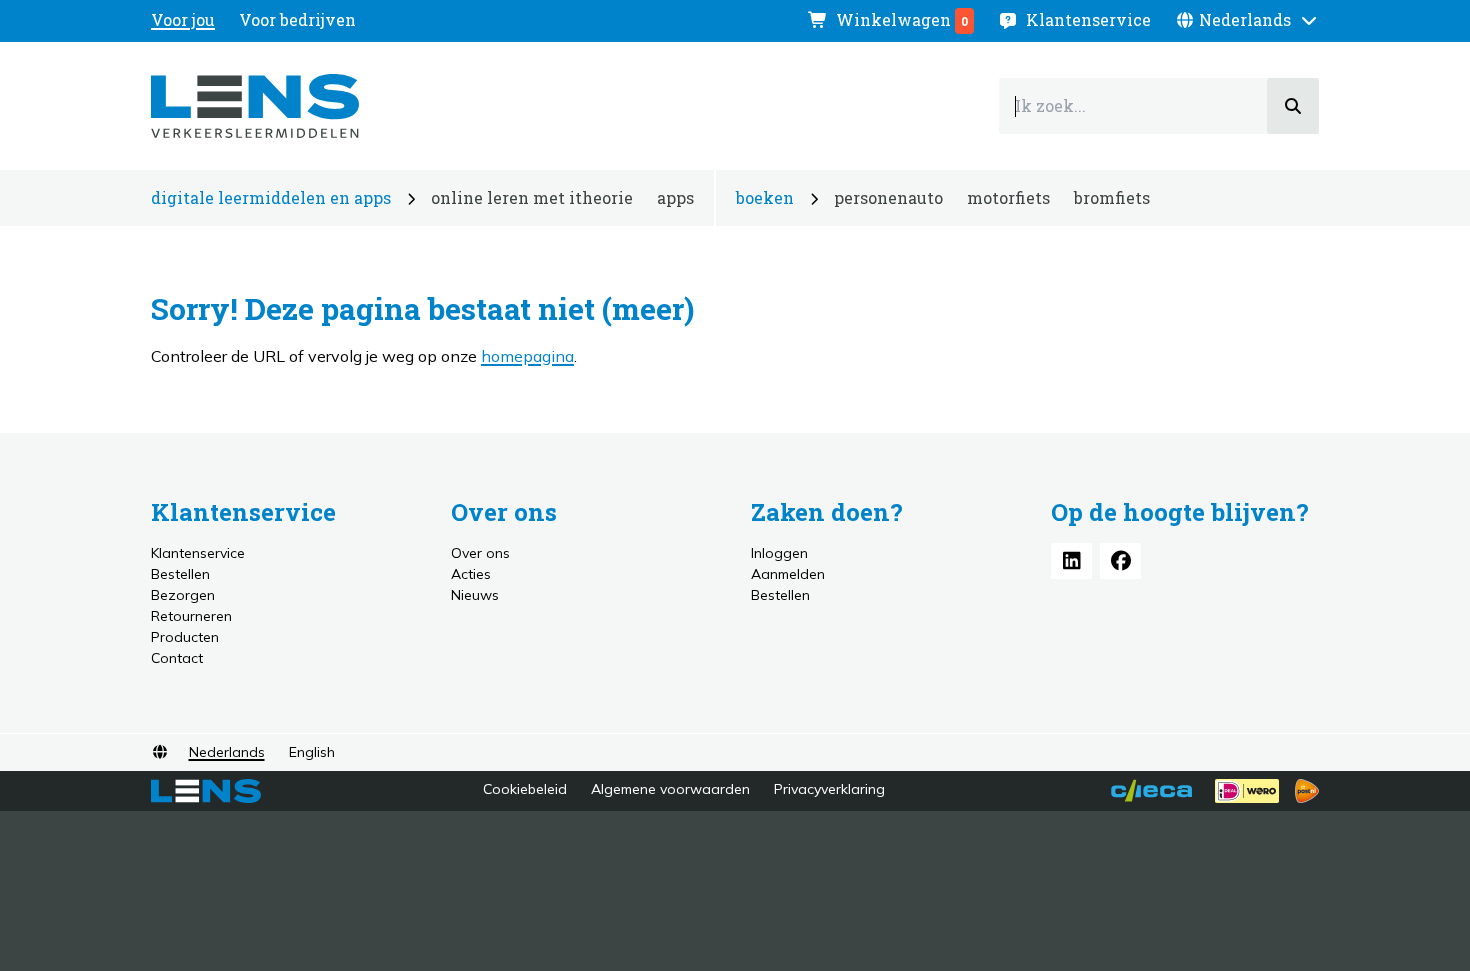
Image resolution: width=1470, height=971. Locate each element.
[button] (1247, 20)
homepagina (527, 356)
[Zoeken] (1293, 106)
